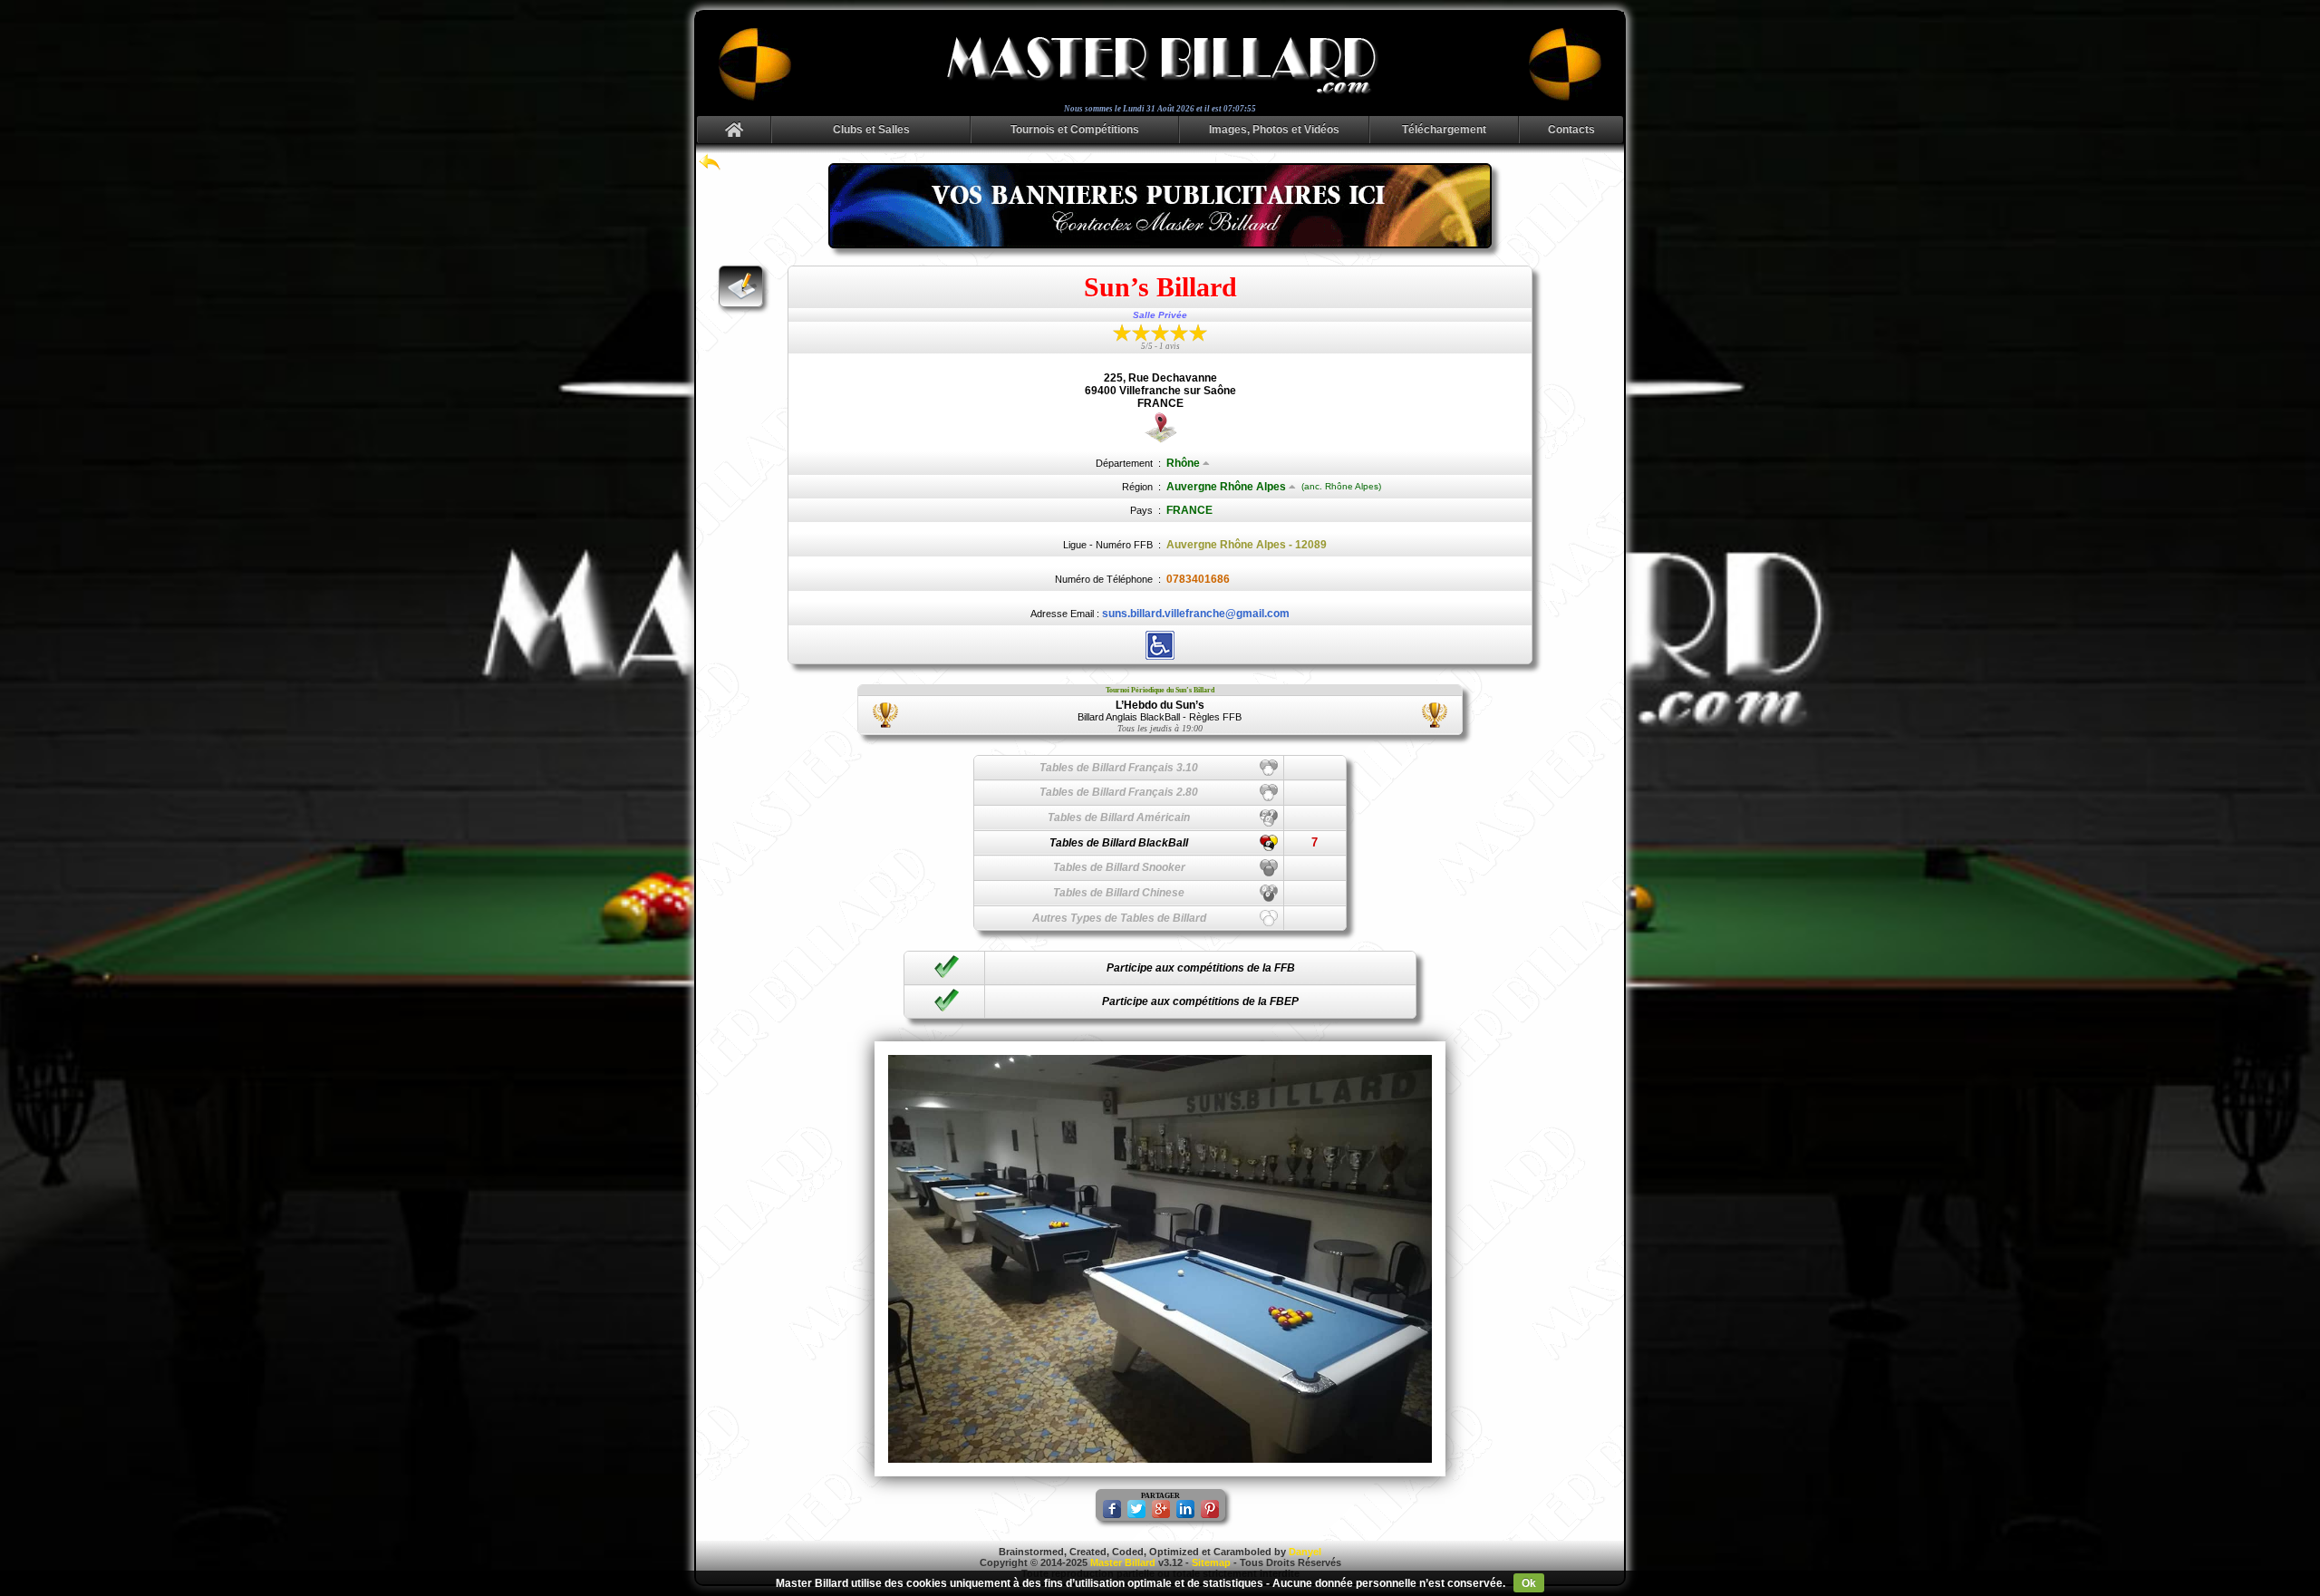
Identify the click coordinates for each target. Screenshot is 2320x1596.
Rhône (1183, 463)
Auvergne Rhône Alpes (1226, 487)
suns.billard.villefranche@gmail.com (1196, 614)
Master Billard (1123, 1562)
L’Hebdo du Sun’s (1160, 705)
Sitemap (1211, 1562)
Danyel (1305, 1552)
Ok (1529, 1583)
